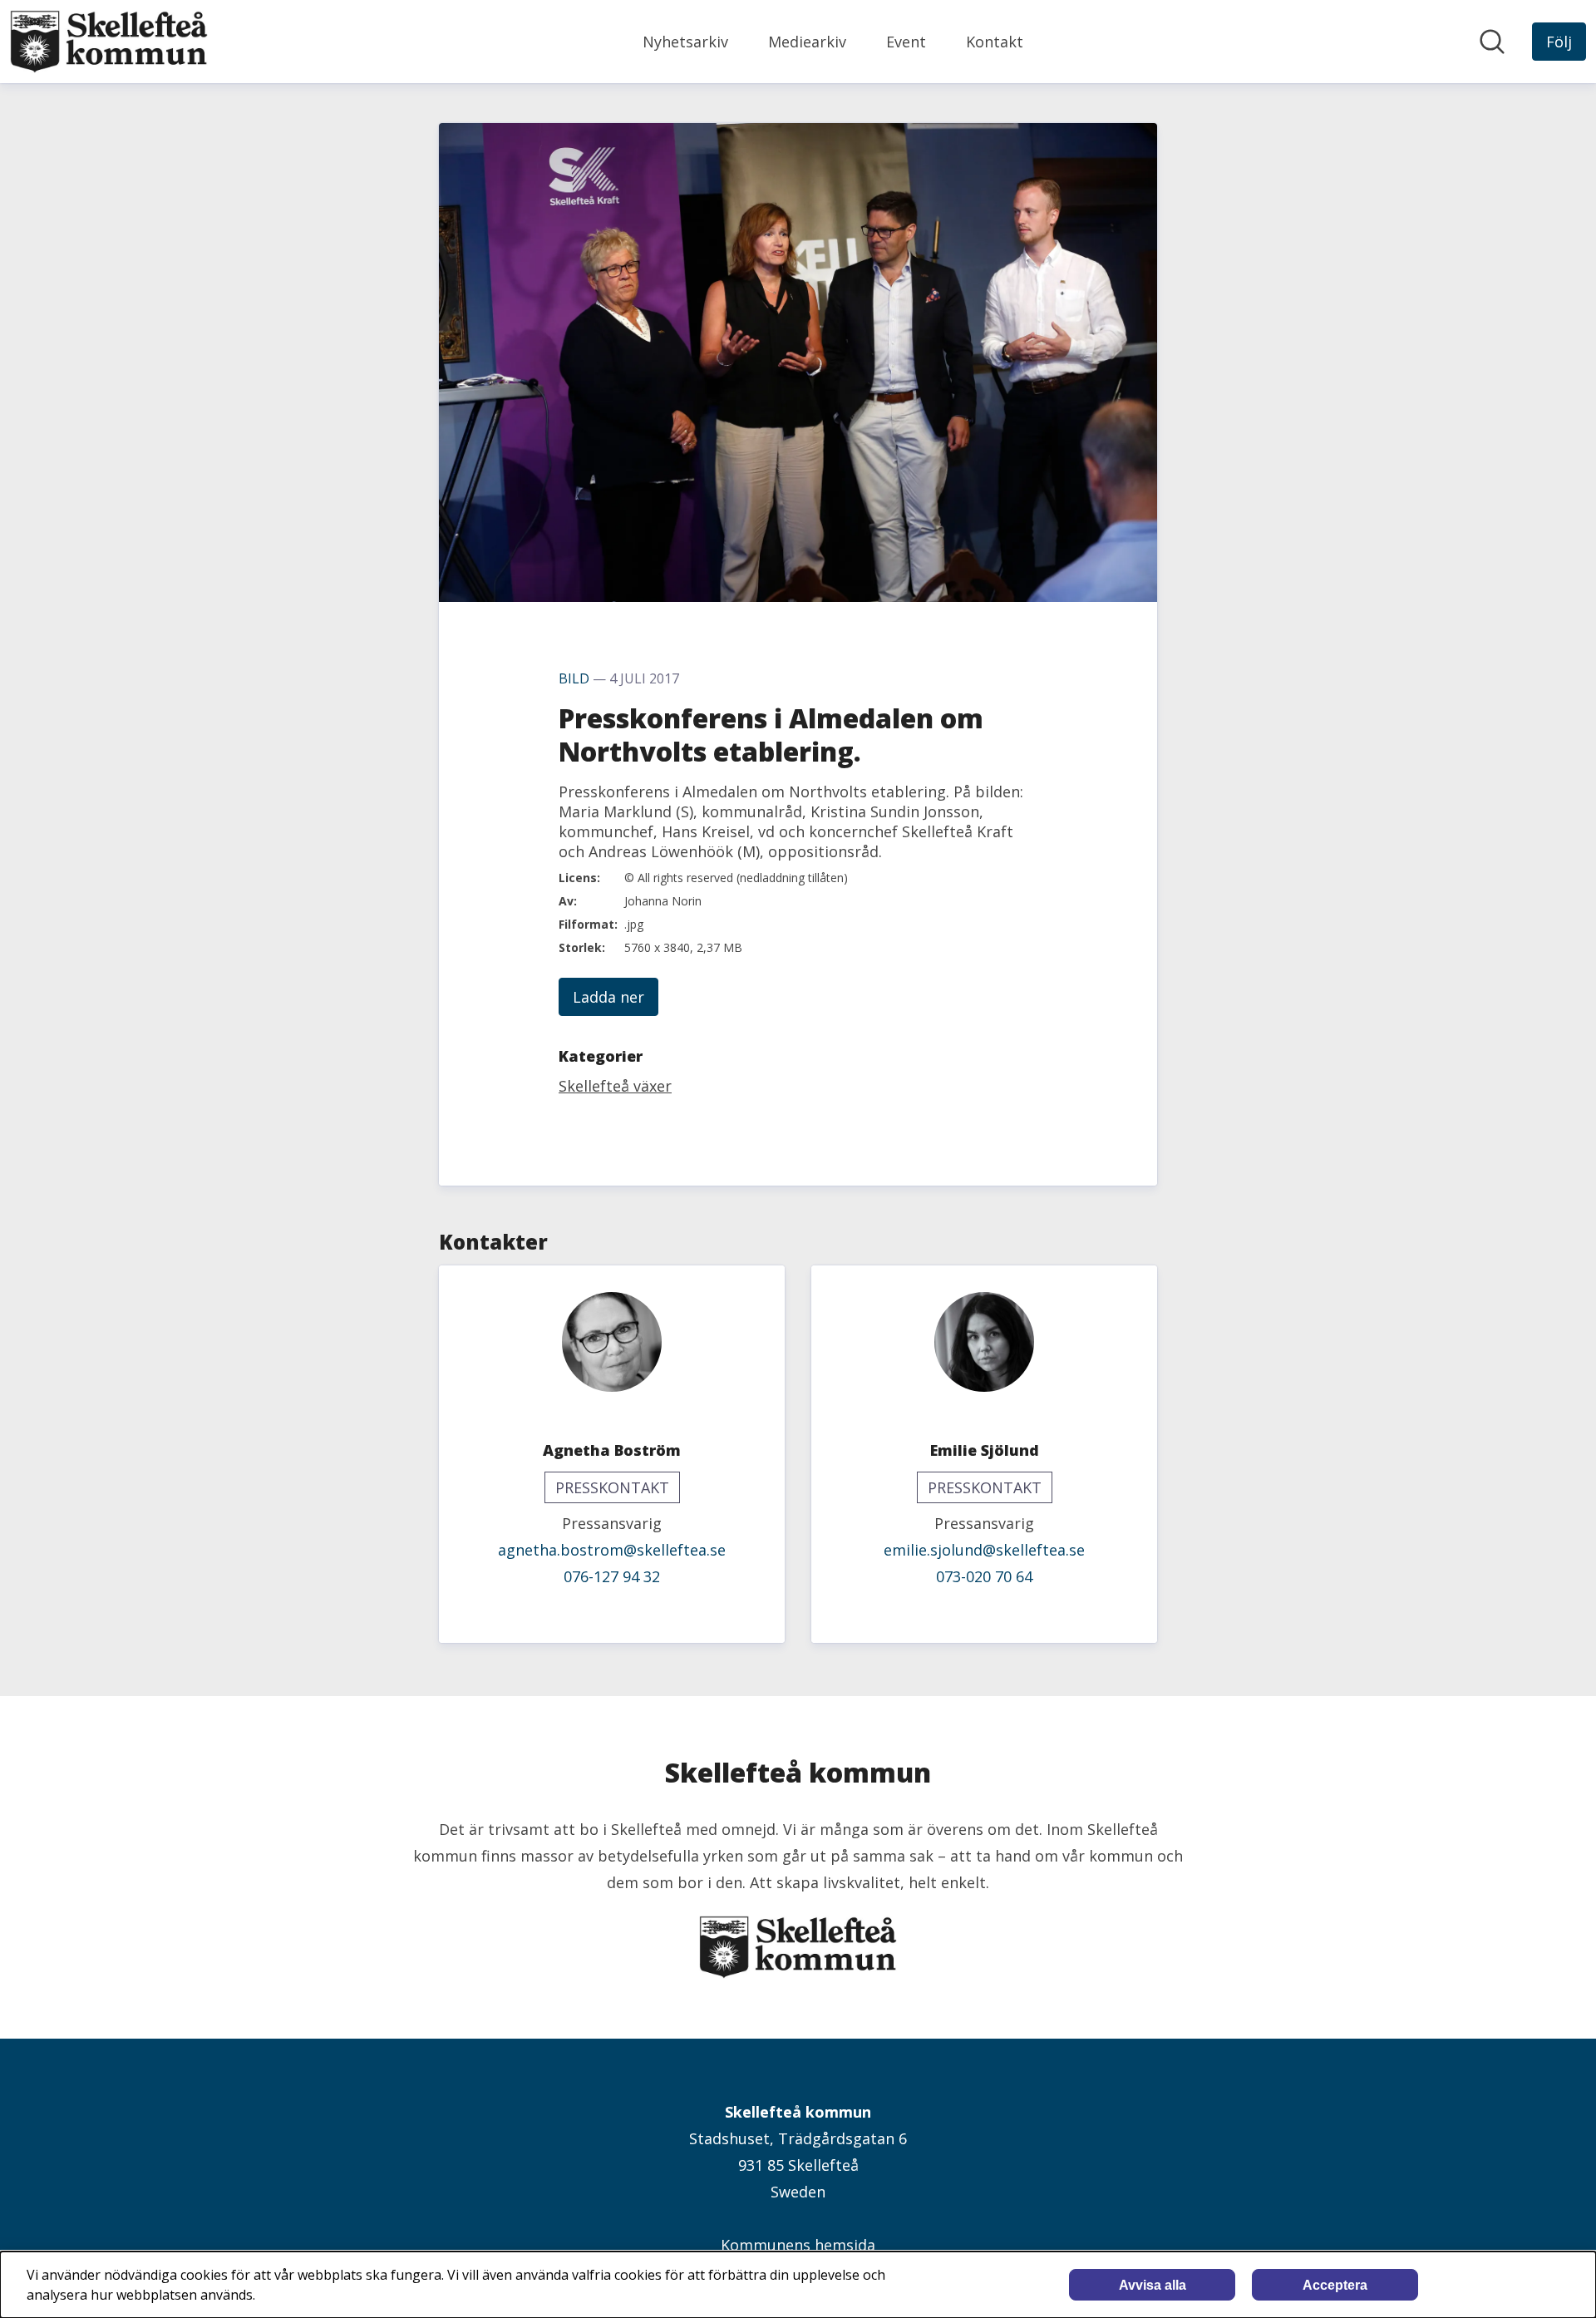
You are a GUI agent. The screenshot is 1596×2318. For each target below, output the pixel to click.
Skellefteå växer (615, 1086)
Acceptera (1335, 2285)
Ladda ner (608, 997)
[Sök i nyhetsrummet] (1492, 42)
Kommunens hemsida (798, 2245)
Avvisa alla (1153, 2285)
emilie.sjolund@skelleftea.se (984, 1550)
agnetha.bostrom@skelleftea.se (612, 1550)
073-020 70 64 (984, 1576)
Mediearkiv (807, 42)
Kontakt (995, 42)
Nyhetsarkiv (685, 42)
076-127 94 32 (612, 1576)
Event (906, 42)
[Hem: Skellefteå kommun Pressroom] (109, 42)
